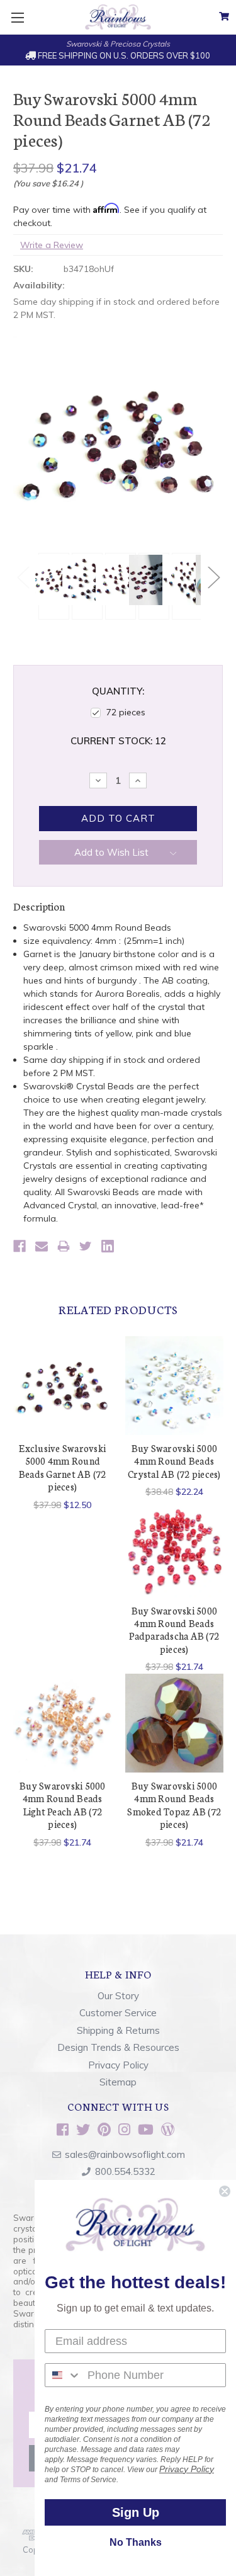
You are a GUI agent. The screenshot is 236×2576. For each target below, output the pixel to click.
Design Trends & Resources (118, 2047)
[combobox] (63, 2375)
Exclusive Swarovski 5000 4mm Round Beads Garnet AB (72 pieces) (63, 1467)
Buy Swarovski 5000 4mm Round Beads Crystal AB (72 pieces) (174, 1461)
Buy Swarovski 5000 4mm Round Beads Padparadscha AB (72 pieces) (174, 1630)
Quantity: (118, 691)
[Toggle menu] (17, 17)
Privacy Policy (118, 2065)
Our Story (118, 1996)
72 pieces (126, 712)
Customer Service (118, 2013)
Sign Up (136, 2512)
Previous (23, 577)
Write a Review (52, 245)
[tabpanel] (52, 586)
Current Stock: (118, 741)
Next (213, 577)
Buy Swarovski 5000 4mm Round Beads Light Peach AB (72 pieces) (63, 1805)
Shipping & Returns (118, 2030)
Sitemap (118, 2082)
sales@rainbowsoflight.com (125, 2154)
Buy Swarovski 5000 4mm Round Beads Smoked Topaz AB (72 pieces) (174, 1805)
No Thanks (136, 2542)
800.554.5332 (125, 2171)
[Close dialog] (225, 2191)
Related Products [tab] (118, 1309)
